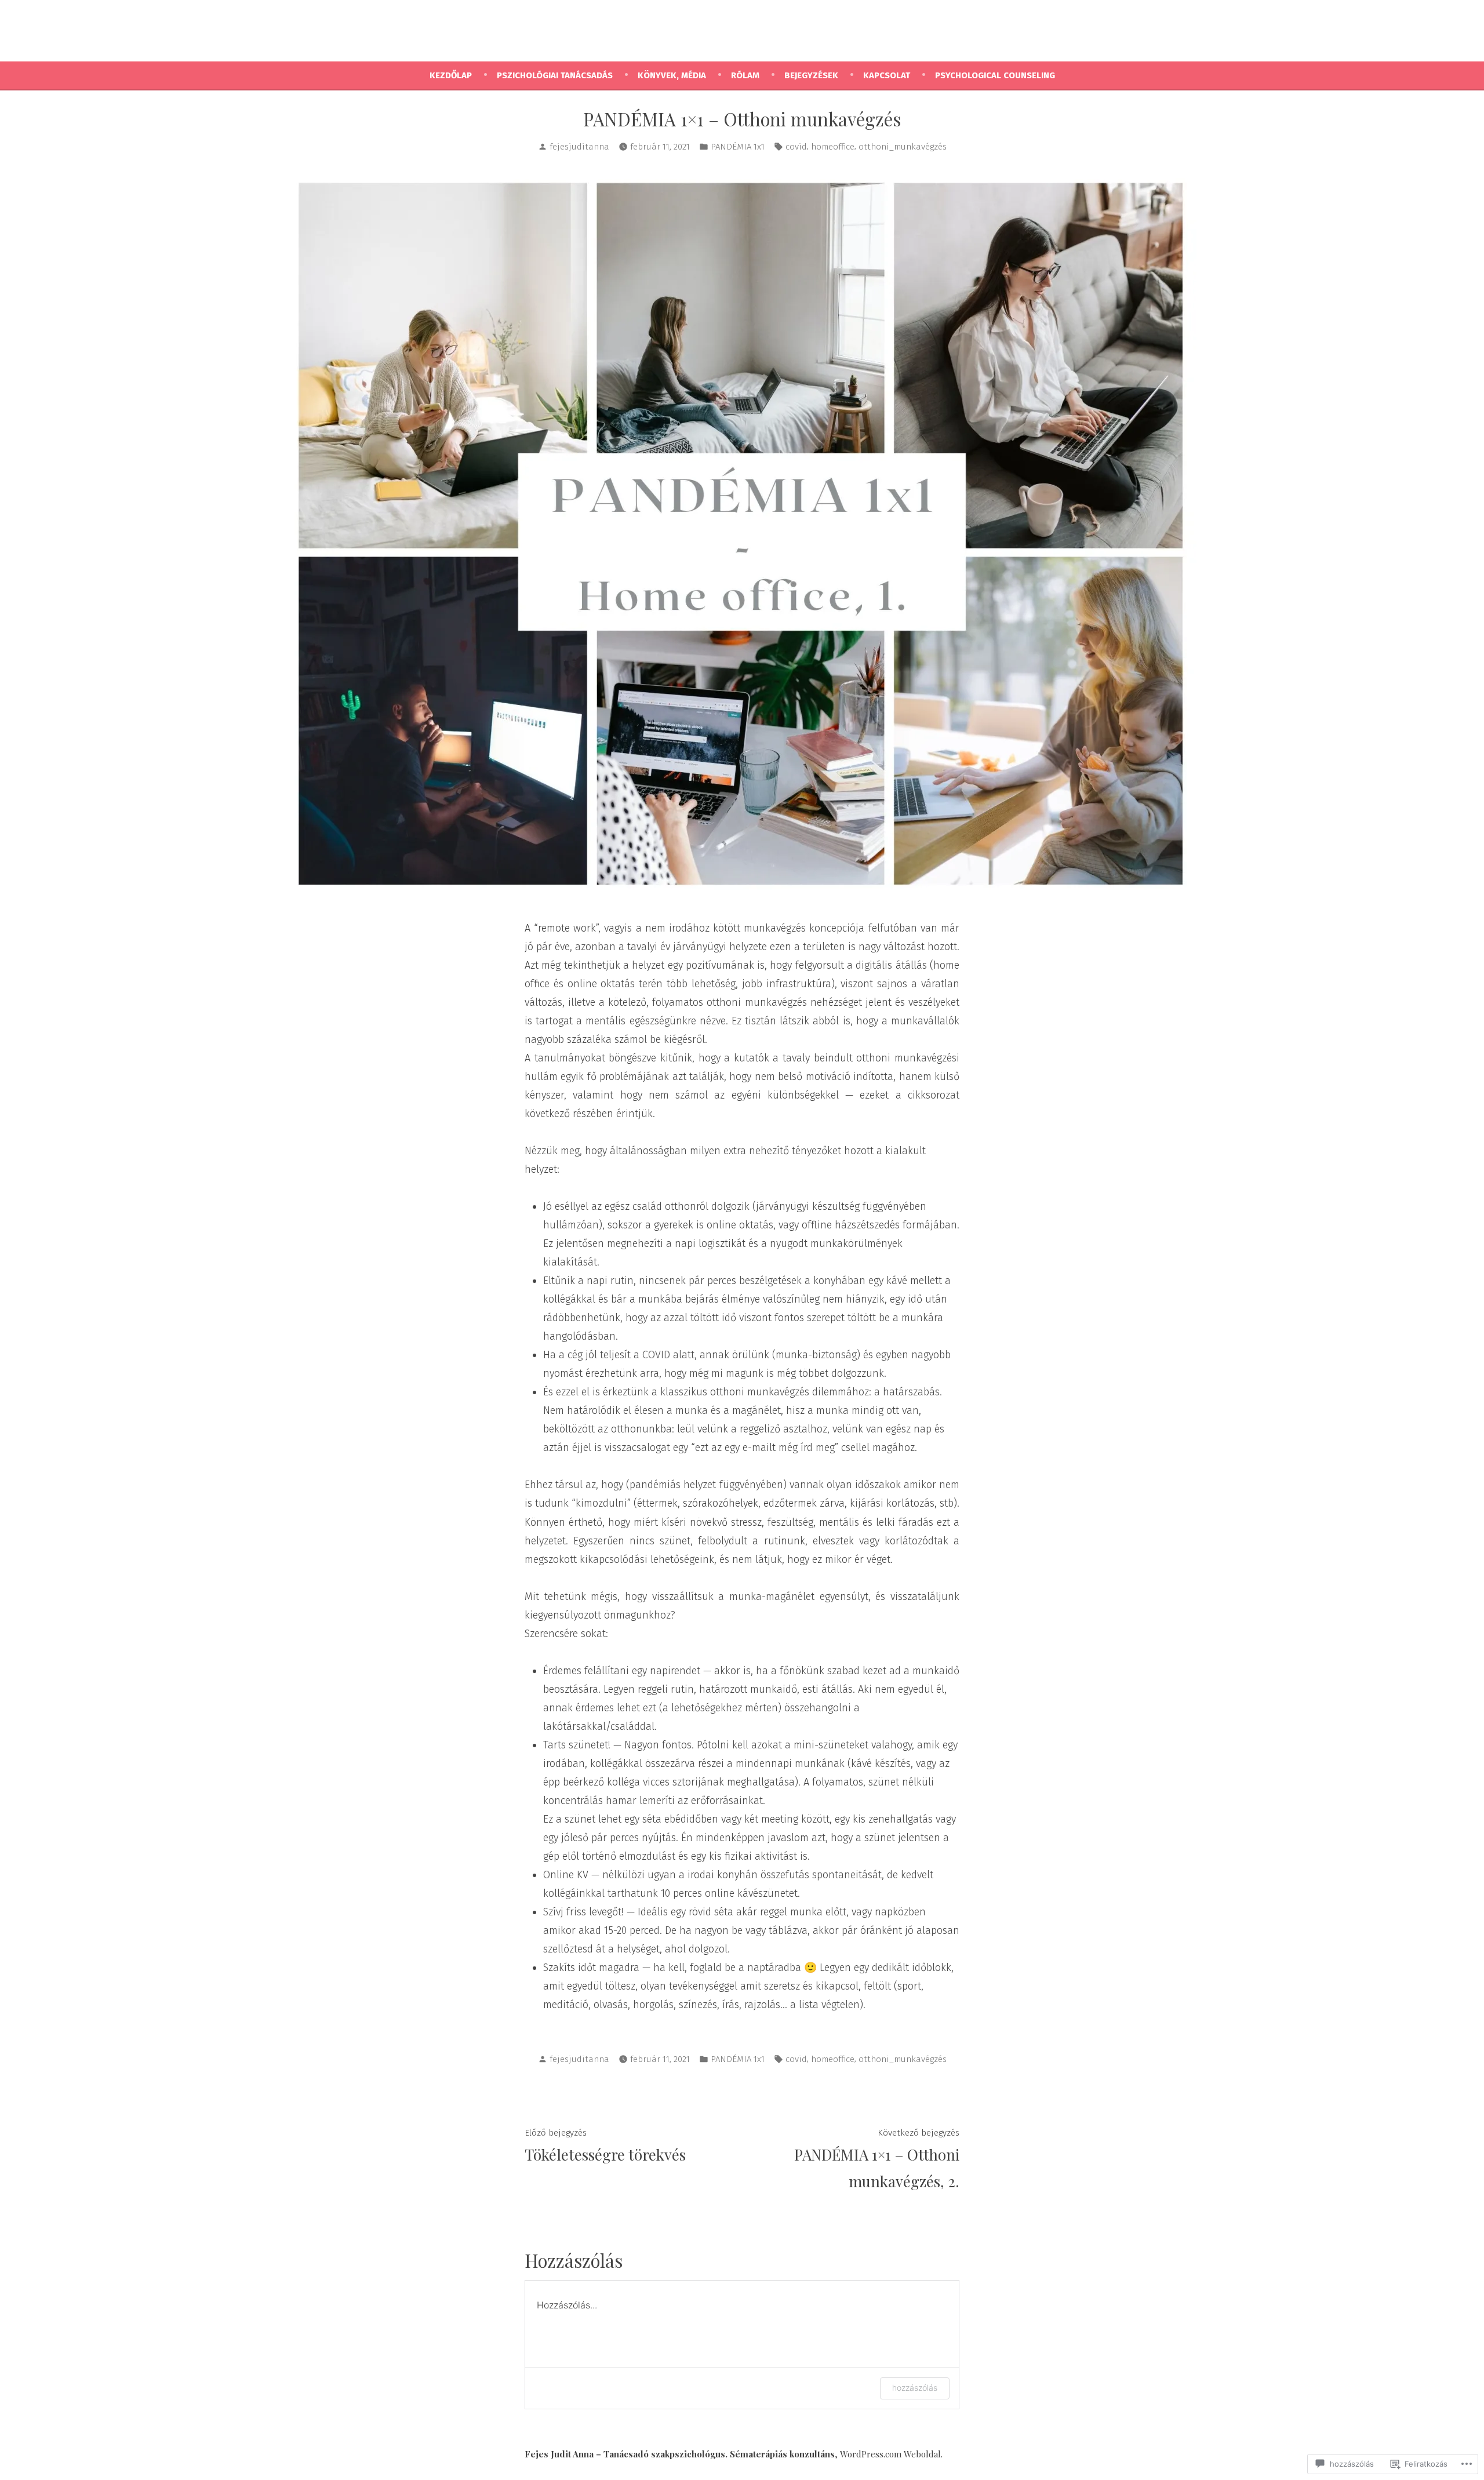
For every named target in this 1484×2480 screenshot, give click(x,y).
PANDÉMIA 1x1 (738, 147)
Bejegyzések (811, 75)
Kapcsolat (887, 75)
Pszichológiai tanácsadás (555, 75)
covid (796, 147)
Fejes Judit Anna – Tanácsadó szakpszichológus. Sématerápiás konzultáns (680, 2454)
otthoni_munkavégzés (903, 147)
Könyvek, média (672, 75)
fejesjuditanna (579, 147)
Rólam (745, 75)
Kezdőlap (451, 75)
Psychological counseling (995, 75)
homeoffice (833, 147)
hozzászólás (915, 2388)
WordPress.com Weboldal (890, 2454)
